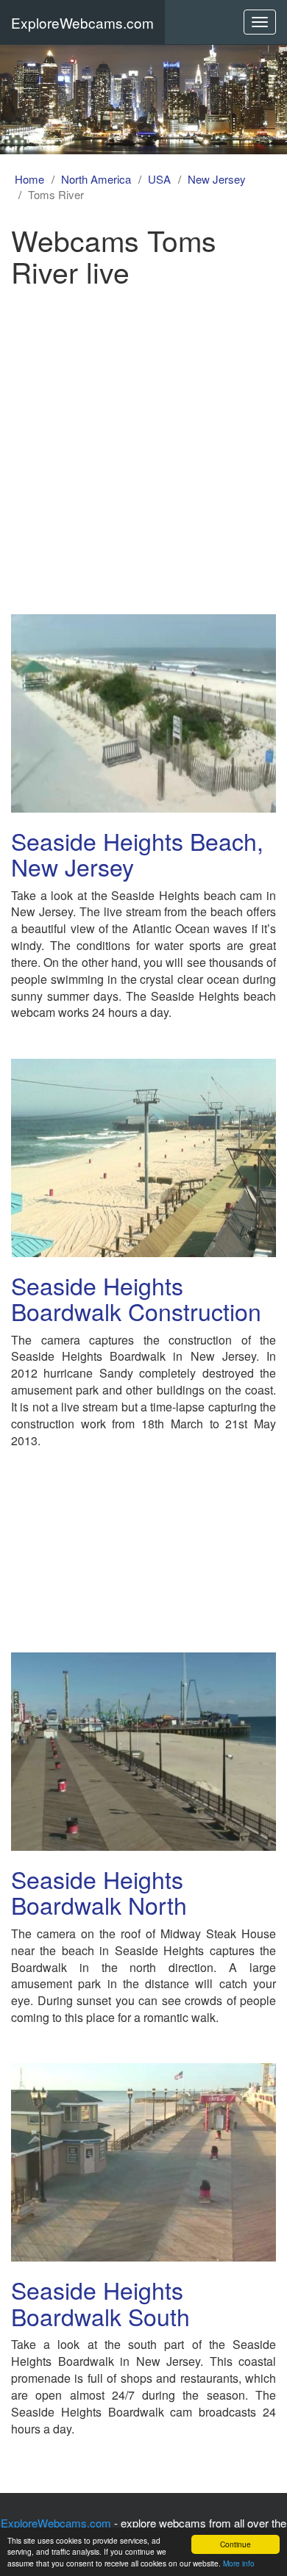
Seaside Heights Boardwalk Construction (136, 1298)
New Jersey (217, 179)
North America (96, 179)
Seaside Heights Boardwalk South (100, 2302)
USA (159, 179)
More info (239, 2563)
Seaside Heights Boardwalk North (99, 1892)
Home (29, 179)
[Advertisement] (143, 445)
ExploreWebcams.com (82, 22)
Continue (235, 2544)
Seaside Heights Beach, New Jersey (137, 853)
